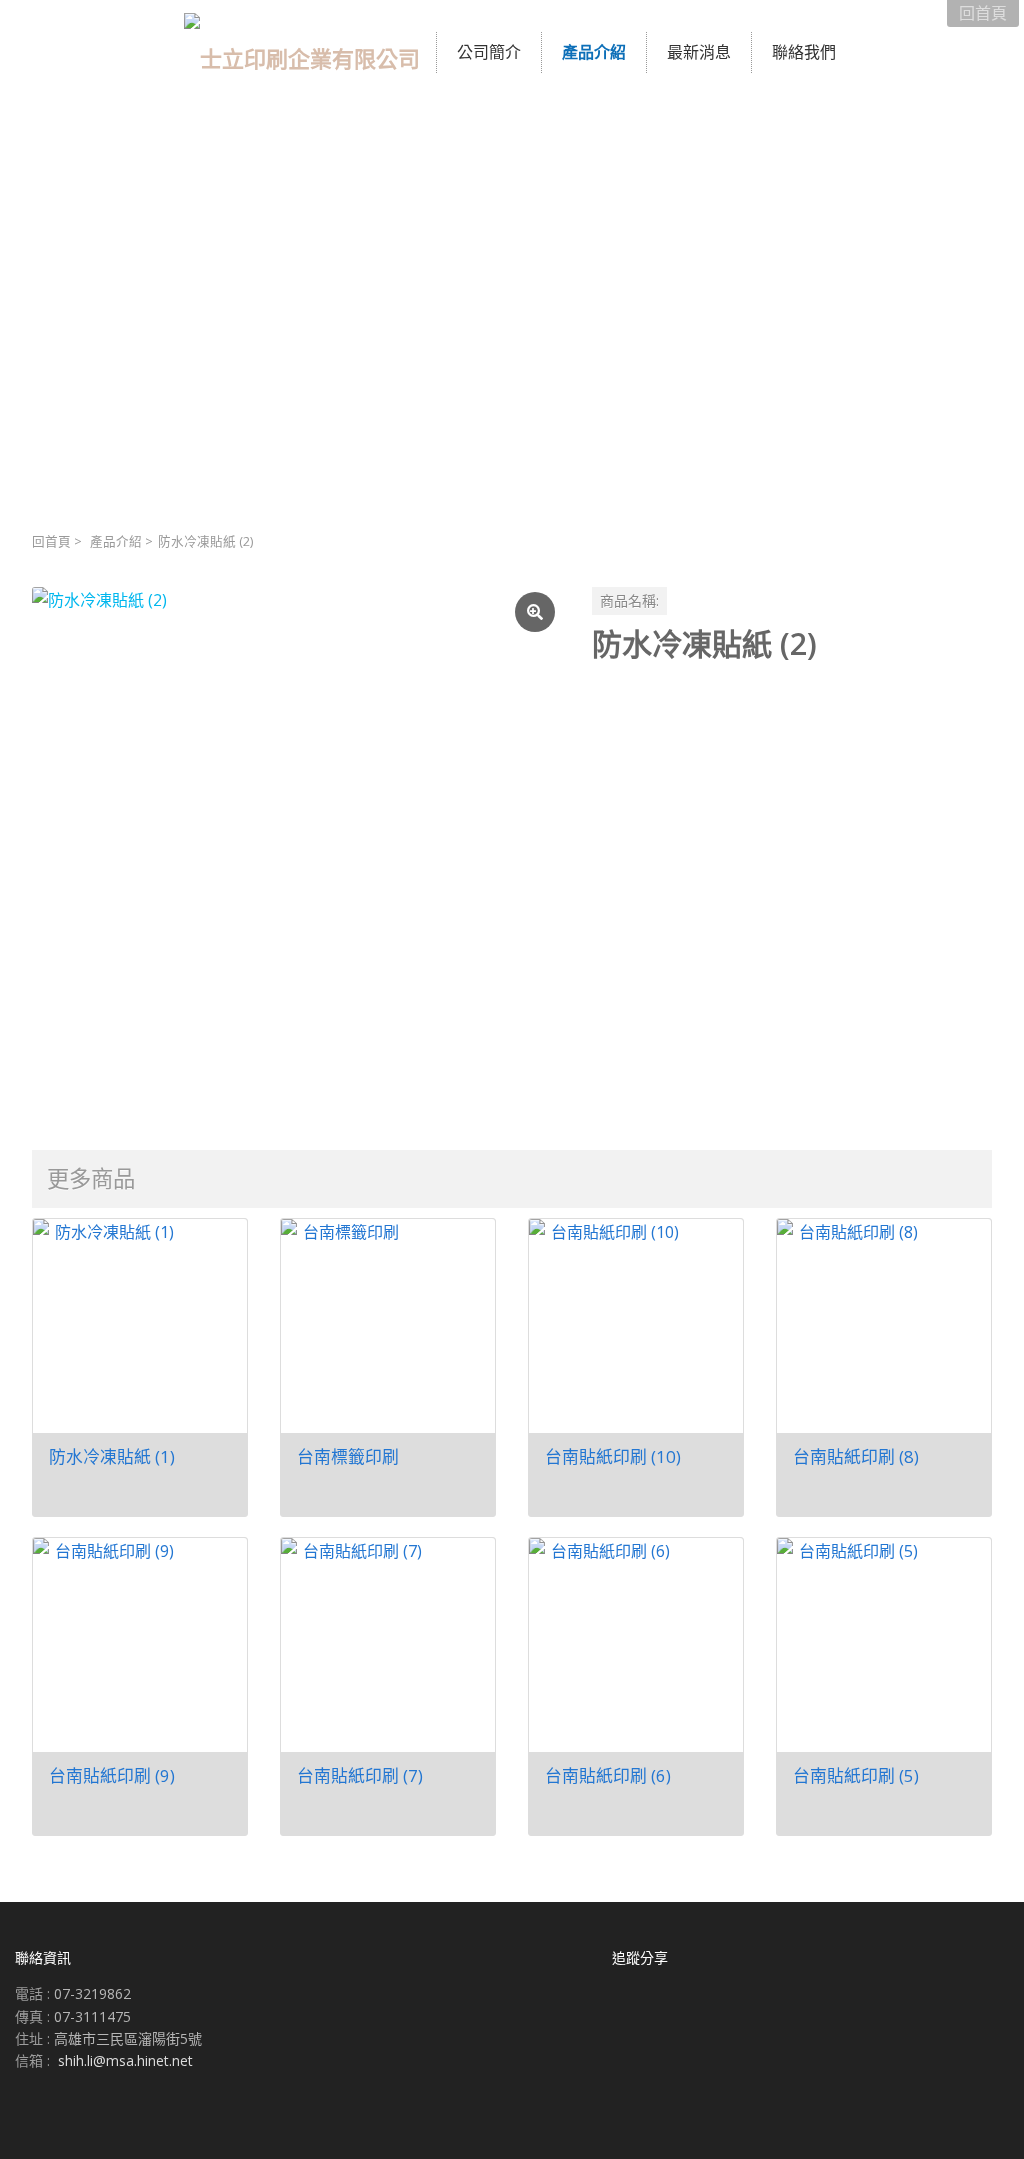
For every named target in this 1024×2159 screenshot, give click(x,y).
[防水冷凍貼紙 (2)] (296, 851)
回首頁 (51, 541)
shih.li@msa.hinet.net (125, 2060)
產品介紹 (116, 541)
